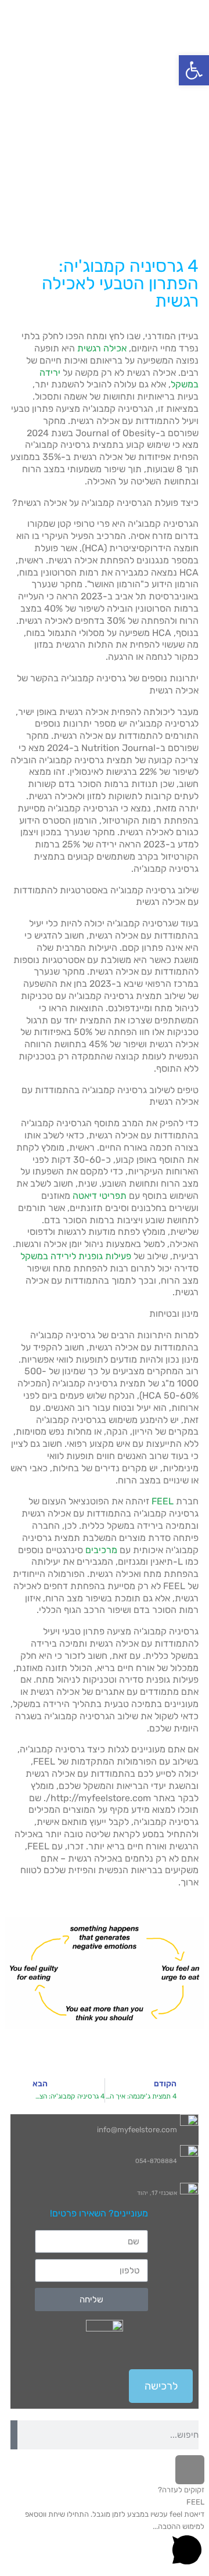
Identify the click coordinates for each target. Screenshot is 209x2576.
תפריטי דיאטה (100, 1196)
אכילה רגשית (102, 348)
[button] (194, 70)
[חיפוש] (14, 2435)
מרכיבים (101, 1550)
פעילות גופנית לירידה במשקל (76, 1256)
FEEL (163, 1501)
